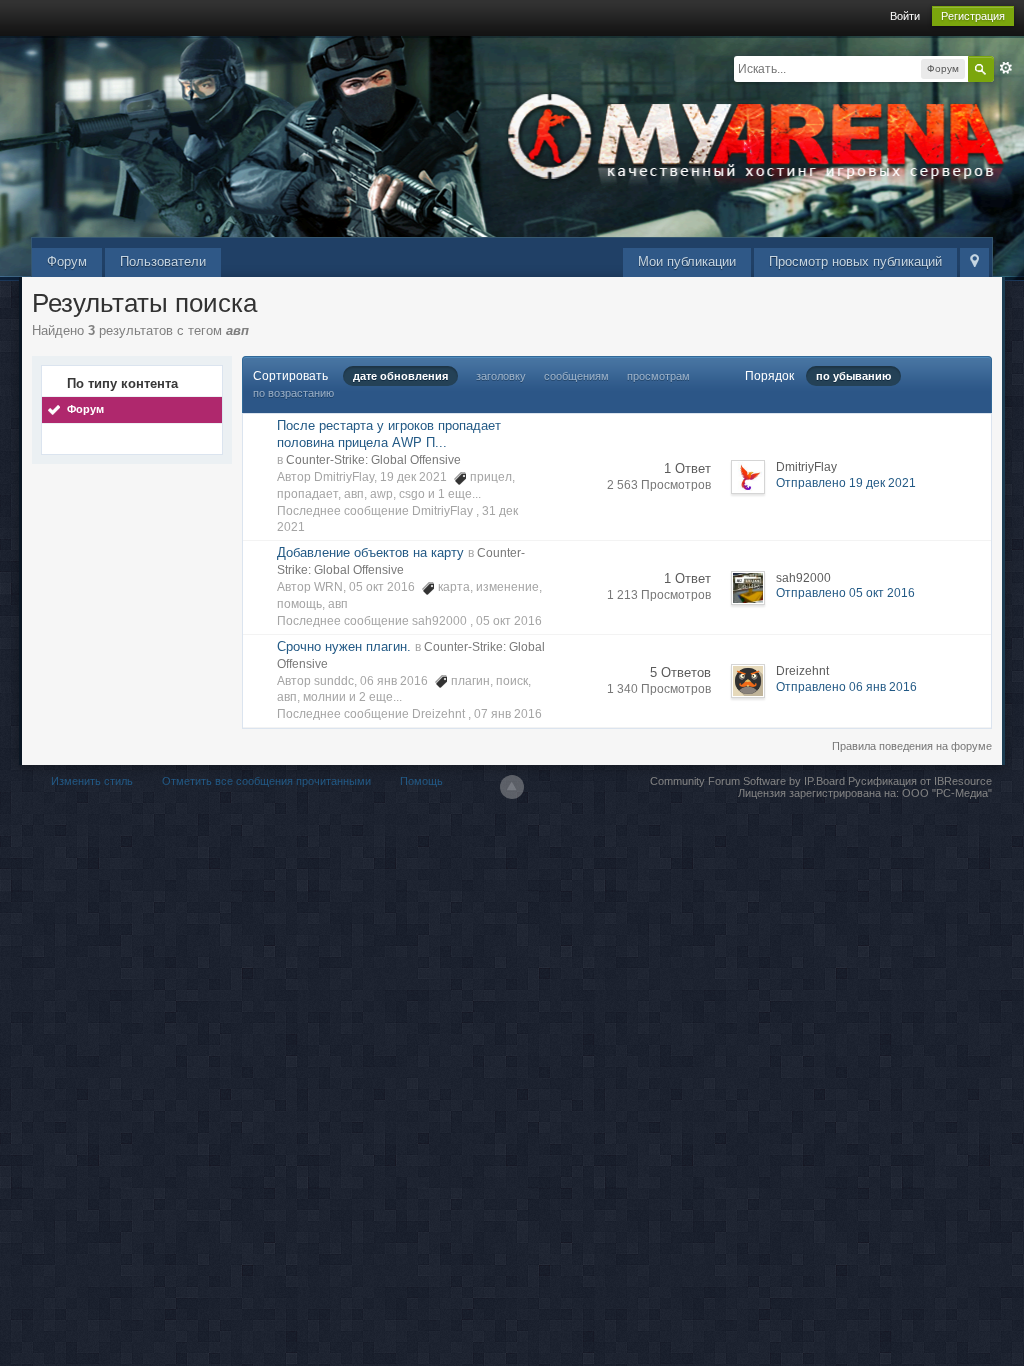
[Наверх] (512, 787)
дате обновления (400, 376)
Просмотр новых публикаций (855, 261)
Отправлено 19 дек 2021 (846, 483)
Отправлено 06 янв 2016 (846, 687)
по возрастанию (293, 393)
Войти (905, 16)
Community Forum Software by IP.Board (747, 781)
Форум (67, 261)
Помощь (421, 781)
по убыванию (853, 376)
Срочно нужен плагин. (344, 646)
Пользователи (163, 261)
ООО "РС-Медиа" (947, 793)
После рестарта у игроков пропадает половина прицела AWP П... (389, 434)
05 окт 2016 (509, 621)
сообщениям (576, 376)
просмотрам (658, 376)
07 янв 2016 (508, 714)
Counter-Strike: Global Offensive (373, 460)
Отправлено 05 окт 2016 (845, 593)
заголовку (501, 376)
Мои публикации (687, 261)
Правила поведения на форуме (912, 746)
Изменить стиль (92, 781)
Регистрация (973, 16)
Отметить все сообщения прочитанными (266, 781)
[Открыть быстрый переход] (974, 262)
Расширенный (1006, 68)
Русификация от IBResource (918, 781)
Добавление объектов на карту (370, 552)
